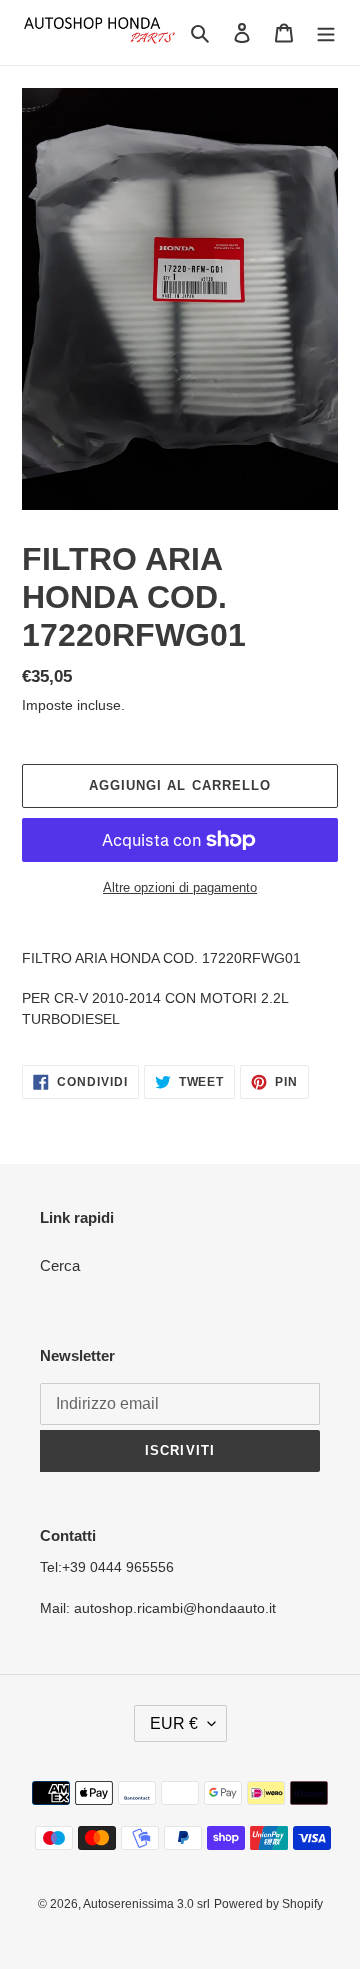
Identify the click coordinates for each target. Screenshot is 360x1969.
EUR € (174, 1723)
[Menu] (326, 32)
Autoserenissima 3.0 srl (146, 1904)
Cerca (60, 1265)
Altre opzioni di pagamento (180, 887)
